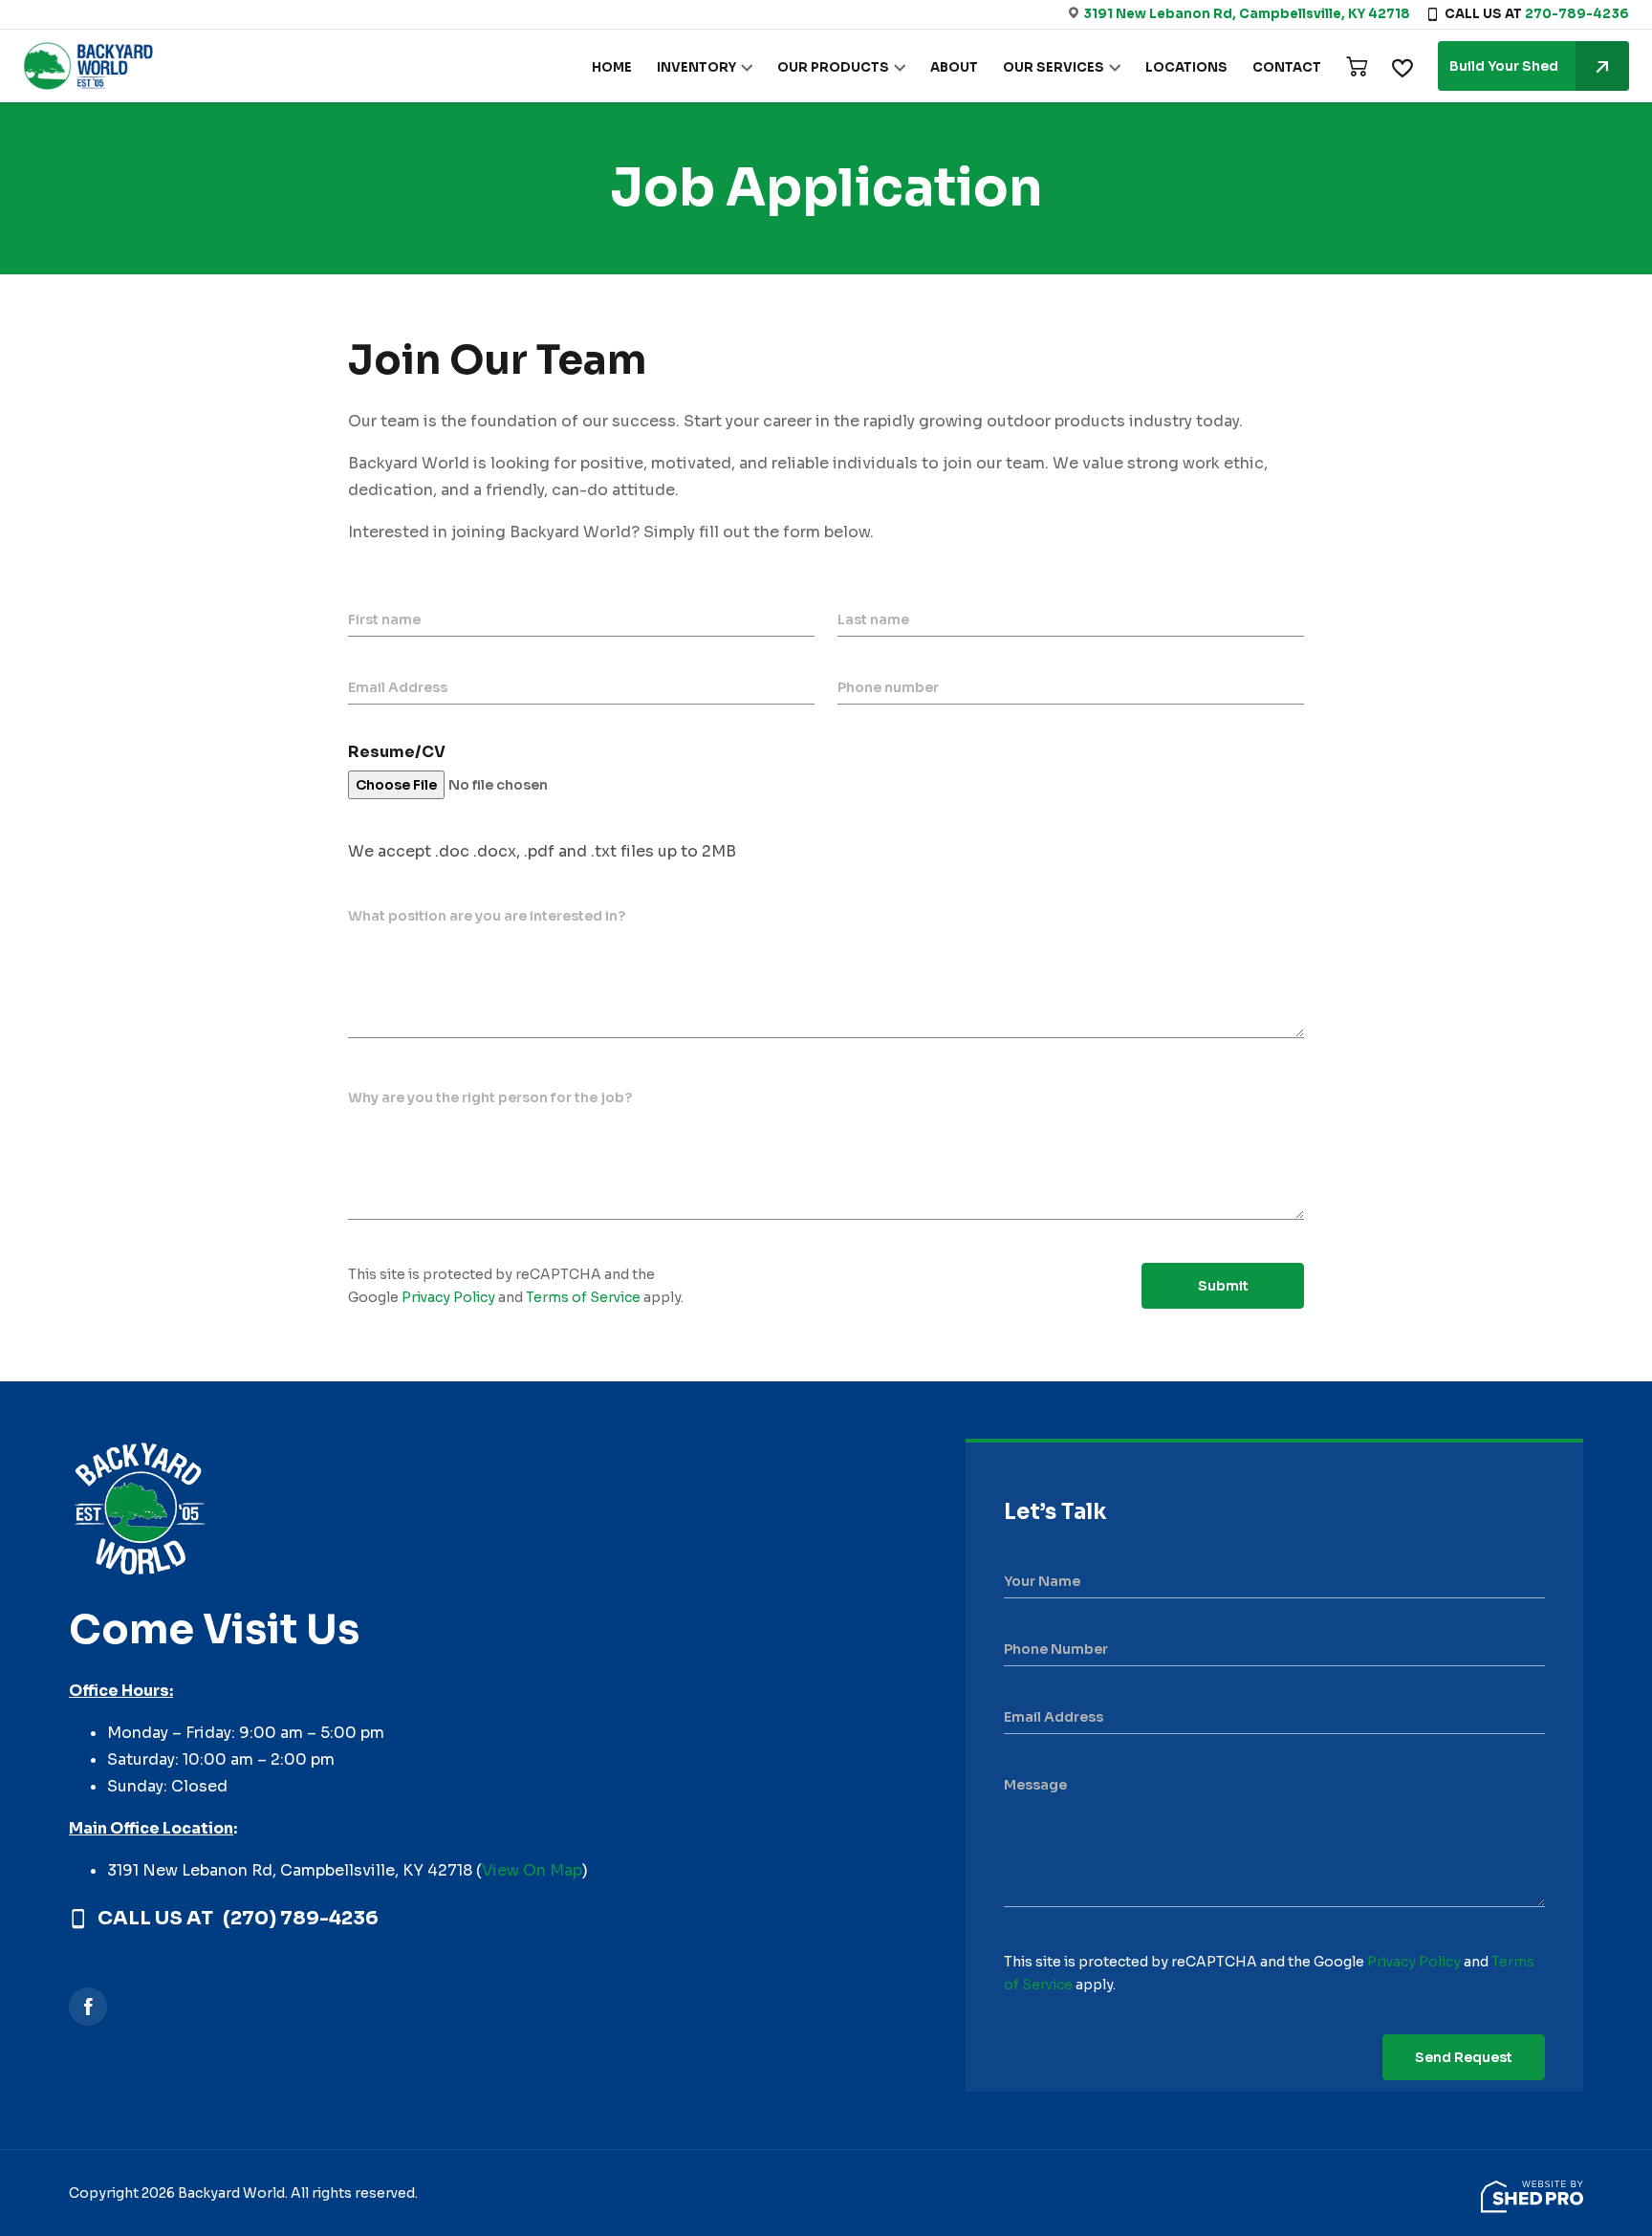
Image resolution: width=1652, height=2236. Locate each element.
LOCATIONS (1186, 67)
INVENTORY (696, 67)
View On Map (532, 1870)
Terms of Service (583, 1297)
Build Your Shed (1504, 66)
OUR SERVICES (1054, 67)
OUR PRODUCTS (833, 67)
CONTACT (1287, 67)
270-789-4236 (1577, 14)
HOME (612, 67)
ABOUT (954, 67)
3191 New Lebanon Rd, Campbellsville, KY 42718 (1247, 14)
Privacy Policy (448, 1297)
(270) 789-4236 (301, 1919)
